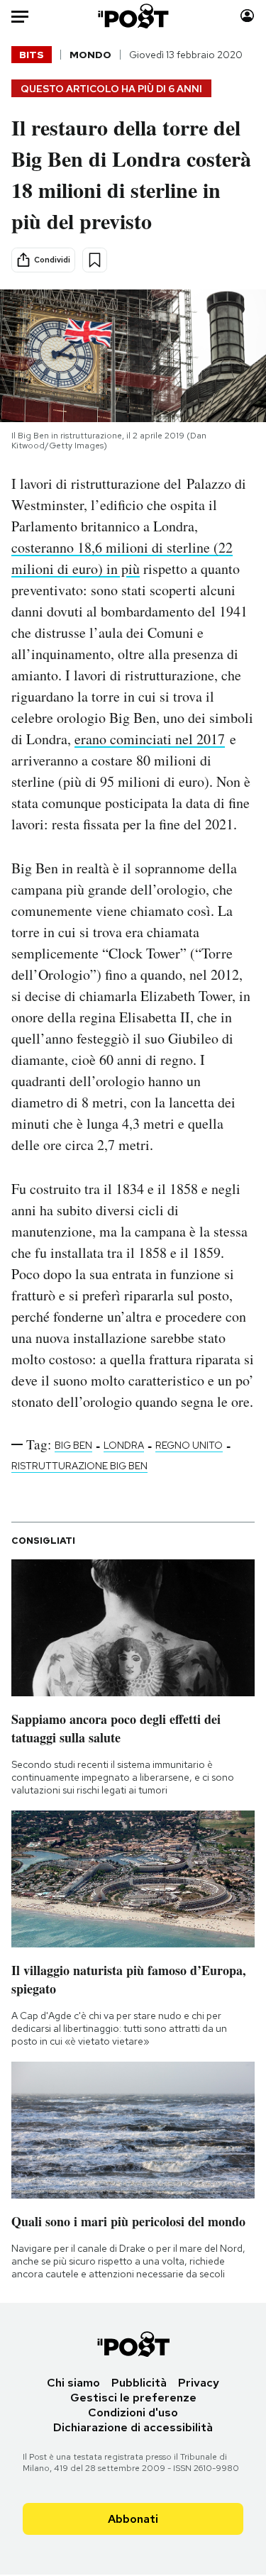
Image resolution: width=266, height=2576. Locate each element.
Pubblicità (139, 2383)
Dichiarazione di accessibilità (133, 2427)
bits (32, 55)
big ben (73, 1445)
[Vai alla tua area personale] (247, 16)
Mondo (90, 55)
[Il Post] (133, 16)
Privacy (199, 2383)
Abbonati (133, 2519)
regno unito (189, 1445)
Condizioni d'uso (133, 2412)
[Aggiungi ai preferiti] (95, 260)
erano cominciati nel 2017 (150, 739)
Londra (124, 1445)
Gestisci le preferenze (133, 2398)
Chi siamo (73, 2383)
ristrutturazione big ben (79, 1466)
